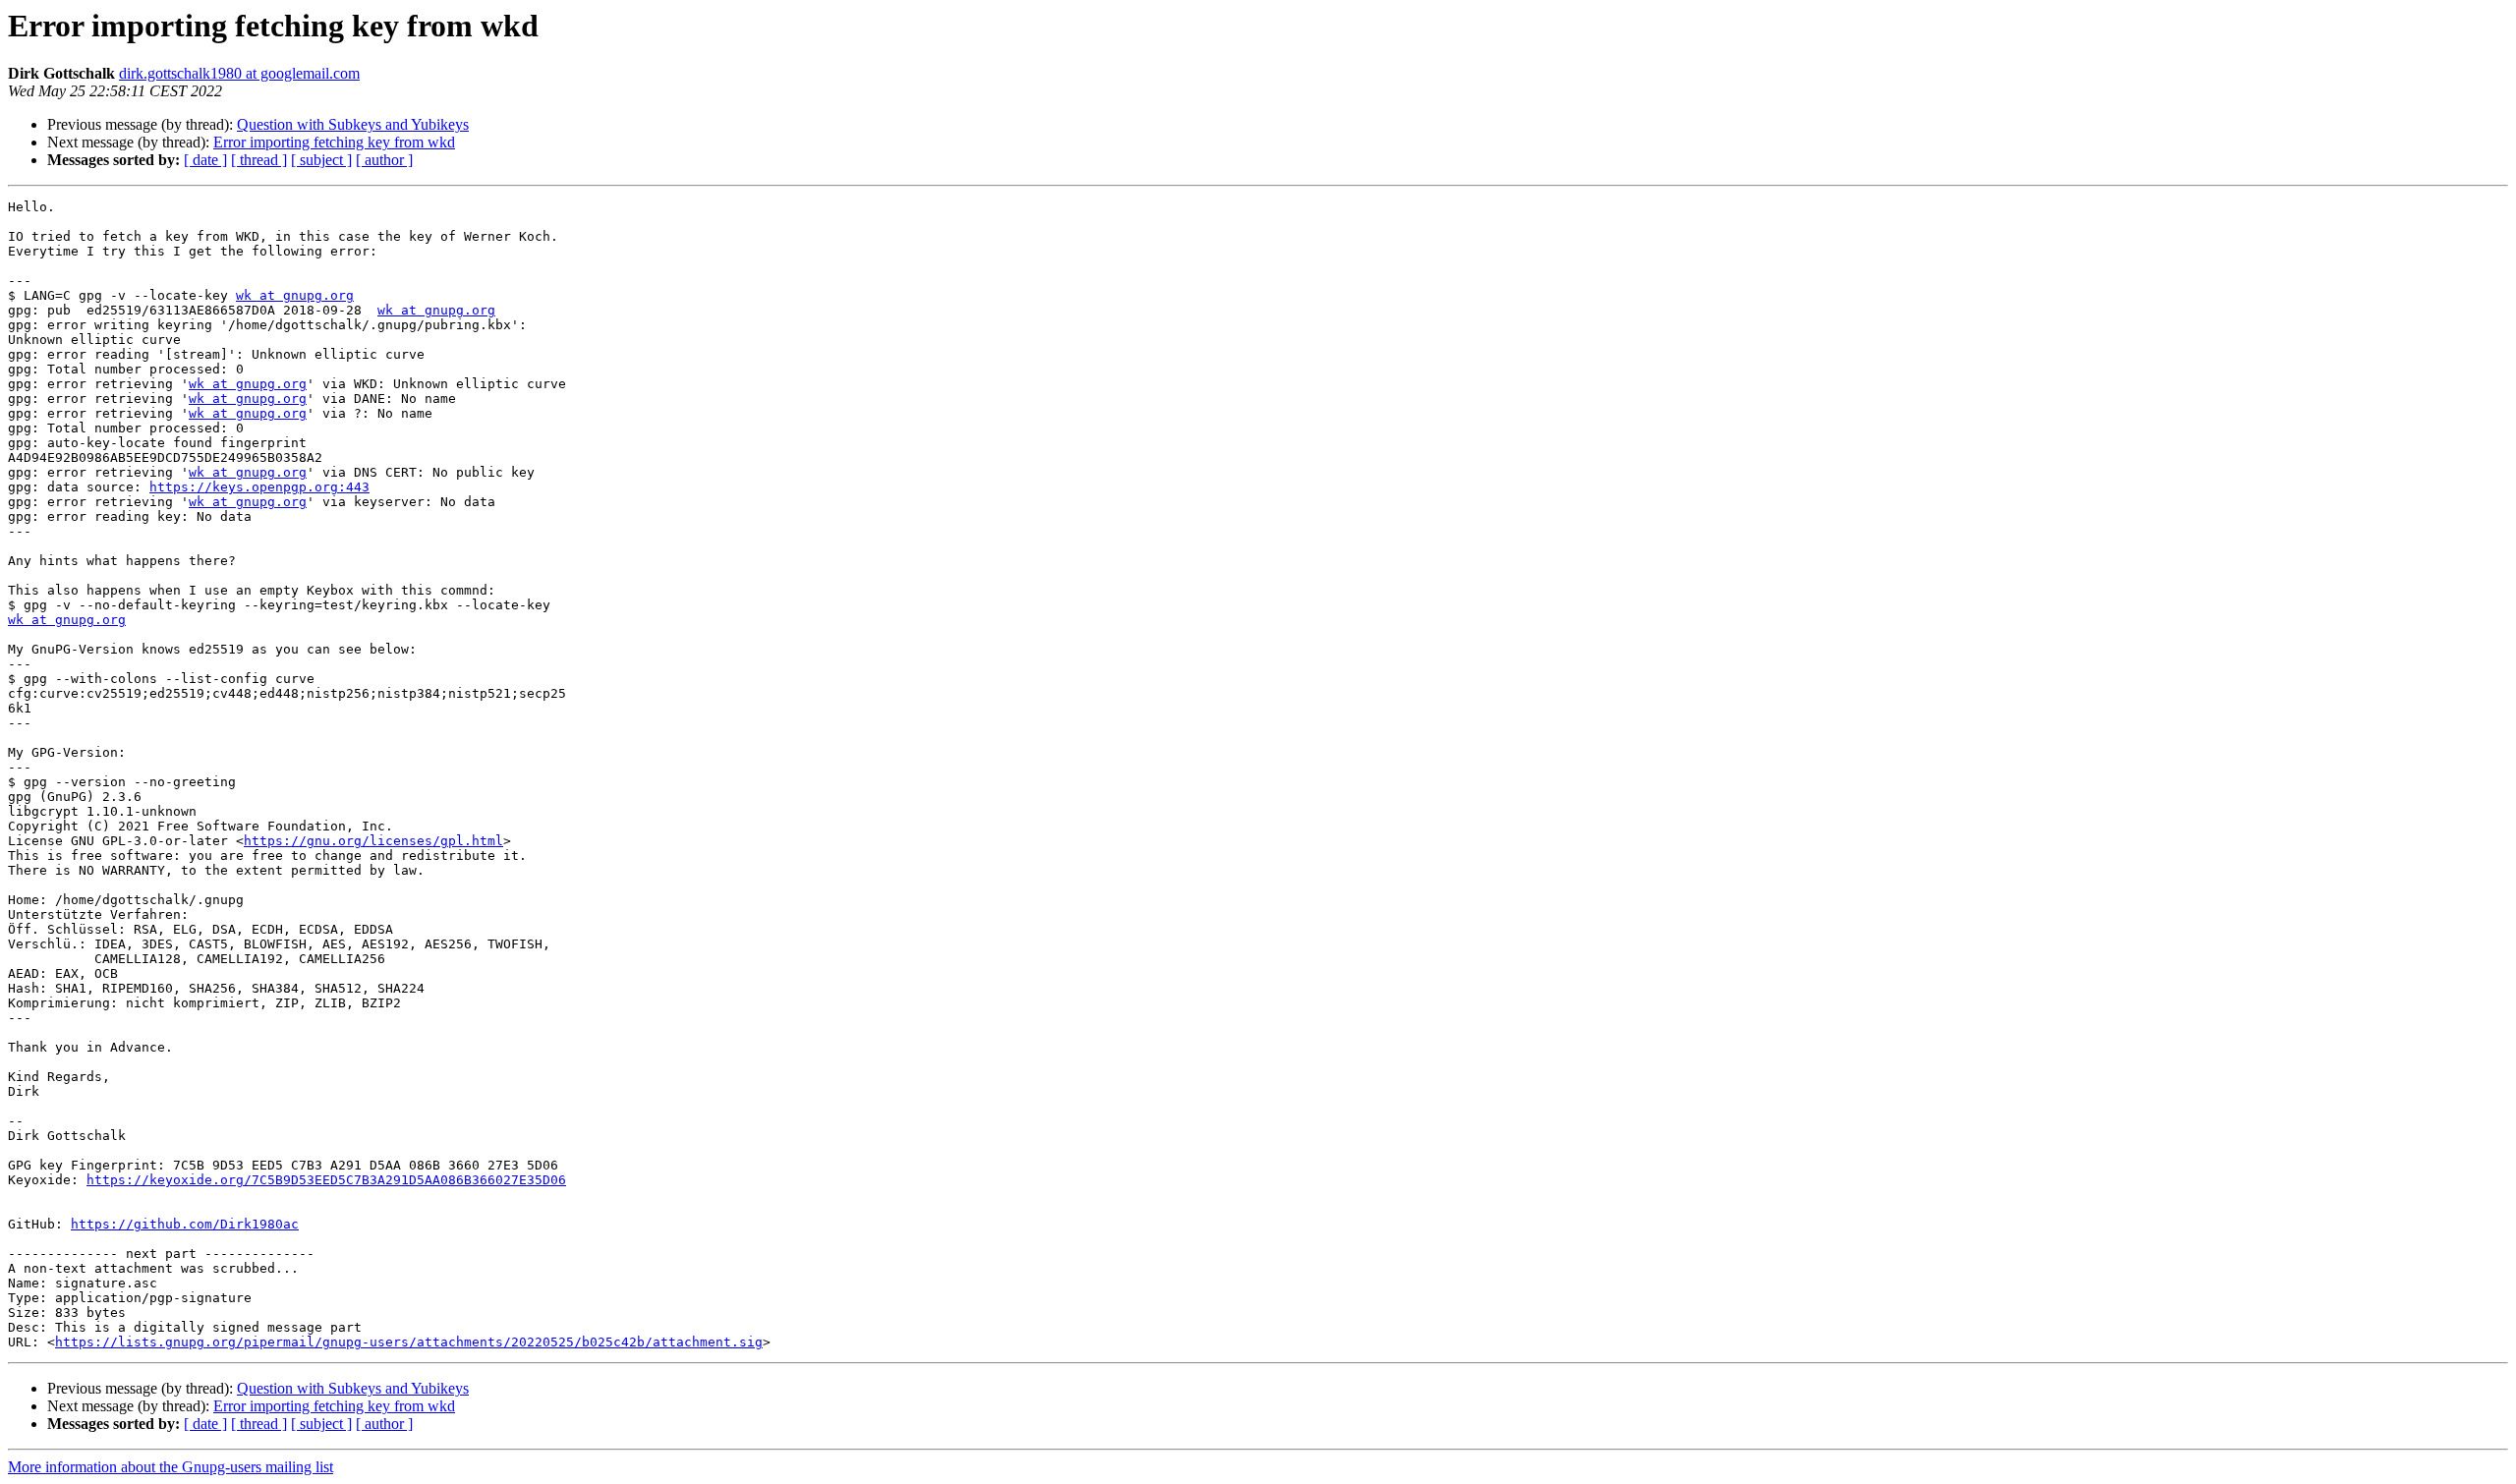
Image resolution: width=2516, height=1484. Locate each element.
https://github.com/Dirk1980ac (185, 1224)
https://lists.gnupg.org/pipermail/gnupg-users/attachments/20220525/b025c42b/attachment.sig (409, 1342)
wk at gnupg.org (295, 295)
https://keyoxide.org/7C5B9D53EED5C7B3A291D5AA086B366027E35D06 (326, 1180)
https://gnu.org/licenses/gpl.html (373, 841)
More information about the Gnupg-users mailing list (171, 1467)
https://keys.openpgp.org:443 (259, 487)
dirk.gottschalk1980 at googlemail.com (239, 73)
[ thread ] (259, 160)
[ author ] (384, 160)
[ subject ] (321, 160)
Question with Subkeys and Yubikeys (353, 124)
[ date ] (205, 160)
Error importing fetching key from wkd (334, 142)
